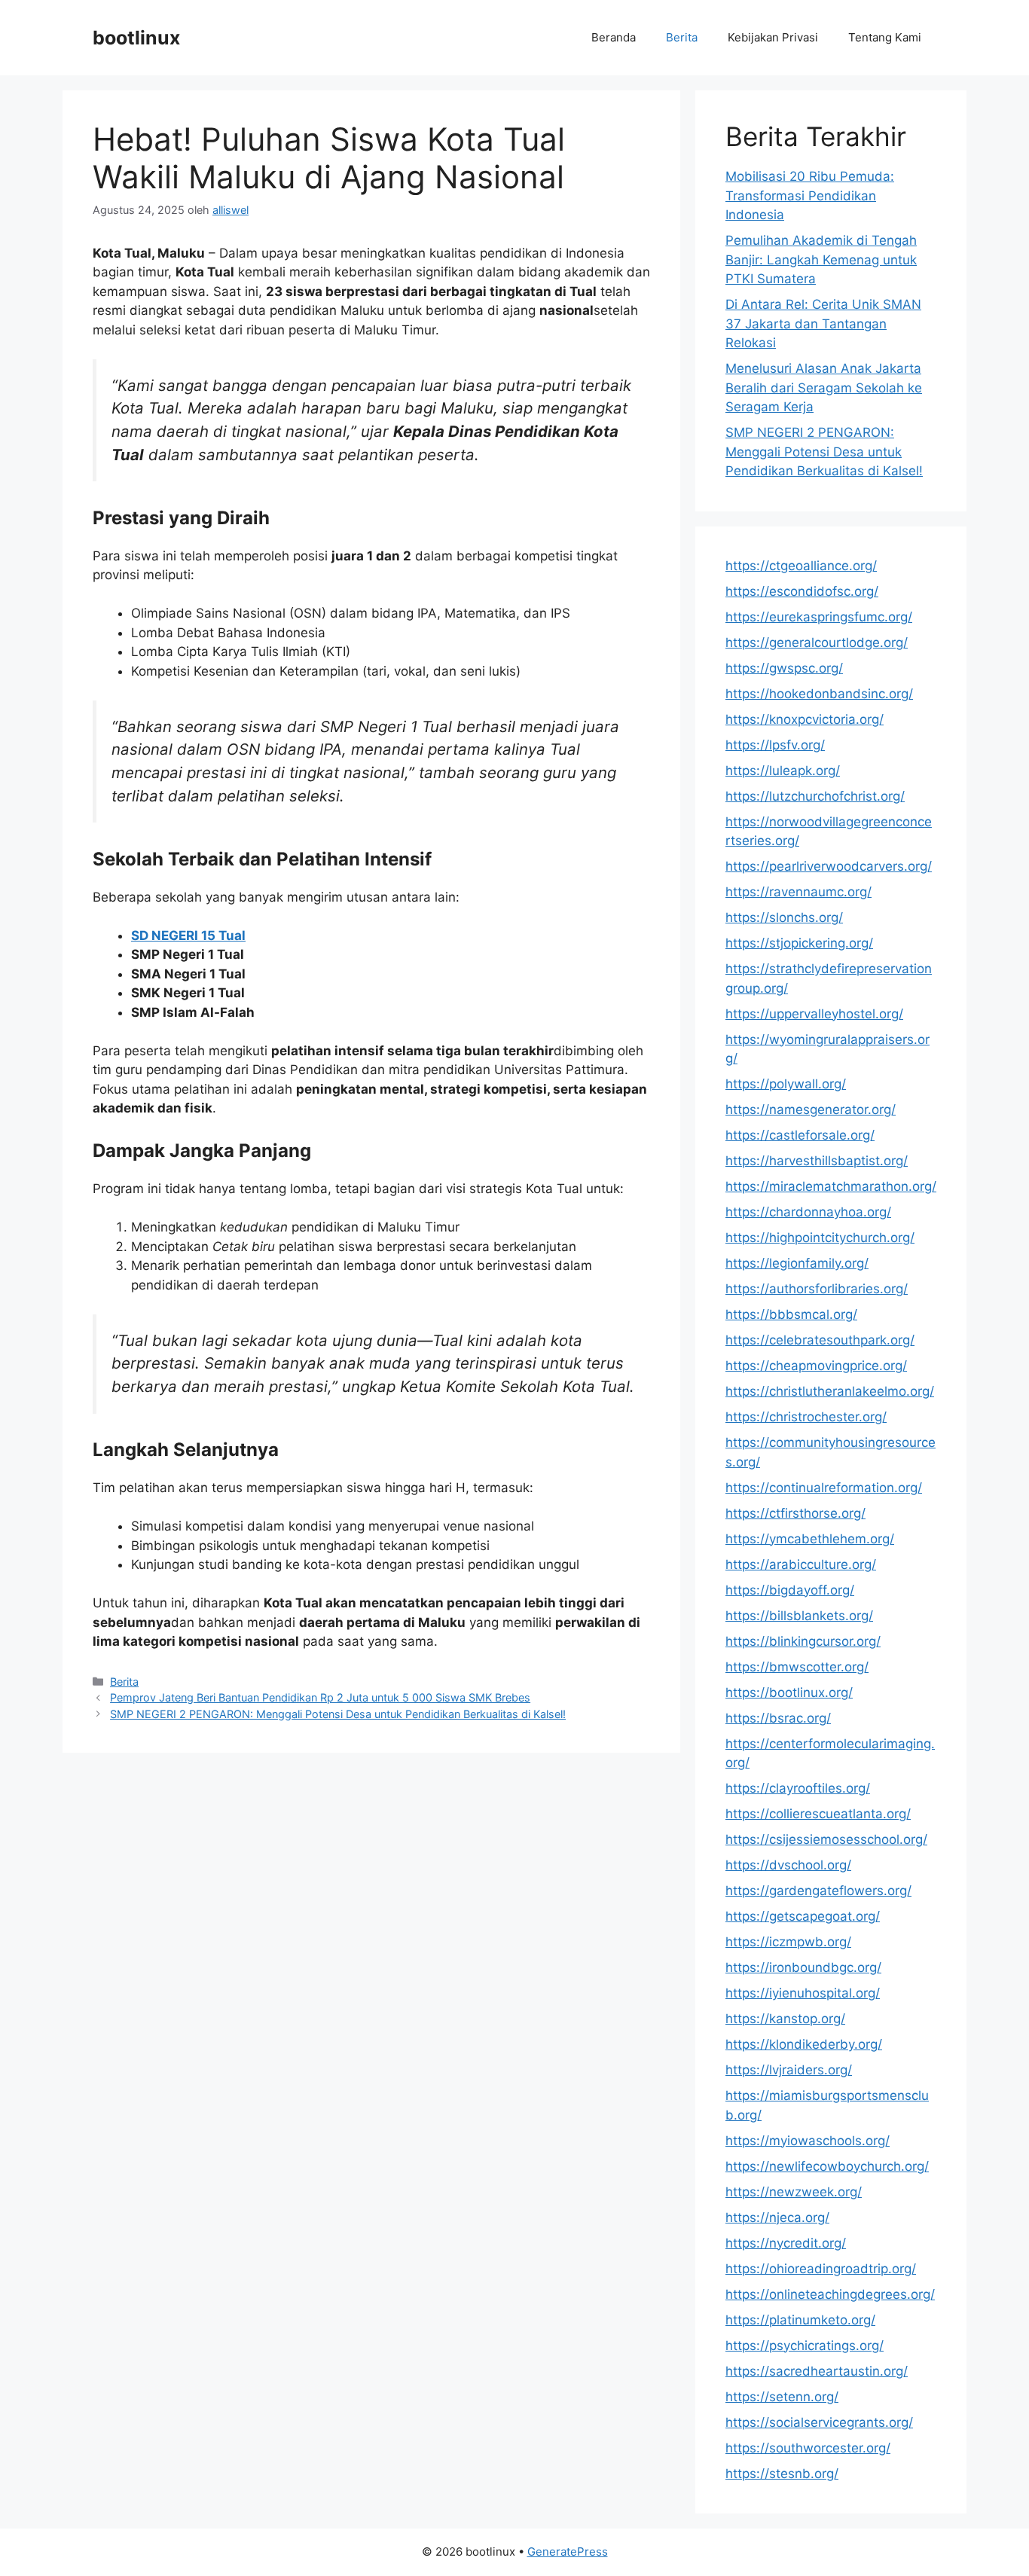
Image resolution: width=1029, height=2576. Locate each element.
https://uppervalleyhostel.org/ (814, 1014)
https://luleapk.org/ (783, 771)
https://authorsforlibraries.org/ (817, 1289)
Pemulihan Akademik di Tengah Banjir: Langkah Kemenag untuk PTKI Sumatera (821, 259)
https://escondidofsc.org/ (802, 591)
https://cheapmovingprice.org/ (816, 1366)
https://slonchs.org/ (784, 917)
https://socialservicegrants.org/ (819, 2422)
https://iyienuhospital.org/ (803, 1993)
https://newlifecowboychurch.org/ (827, 2166)
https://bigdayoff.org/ (790, 1590)
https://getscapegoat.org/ (803, 1916)
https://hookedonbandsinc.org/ (819, 694)
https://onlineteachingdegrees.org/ (830, 2294)
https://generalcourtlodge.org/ (817, 642)
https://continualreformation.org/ (824, 1488)
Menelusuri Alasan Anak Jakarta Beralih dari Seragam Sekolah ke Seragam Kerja (824, 388)
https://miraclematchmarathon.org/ (831, 1186)
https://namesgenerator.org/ (811, 1109)
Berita (682, 37)
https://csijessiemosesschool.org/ (826, 1839)
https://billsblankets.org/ (799, 1616)
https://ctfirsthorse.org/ (795, 1513)
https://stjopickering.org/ (799, 943)
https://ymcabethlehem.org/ (810, 1539)
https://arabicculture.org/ (801, 1564)
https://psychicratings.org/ (805, 2346)
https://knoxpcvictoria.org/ (805, 719)
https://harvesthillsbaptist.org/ (817, 1161)
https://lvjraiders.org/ (789, 2070)
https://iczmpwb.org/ (788, 1942)
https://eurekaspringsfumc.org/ (819, 617)
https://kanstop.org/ (785, 2019)
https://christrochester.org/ (806, 1417)
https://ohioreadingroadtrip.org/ (821, 2269)
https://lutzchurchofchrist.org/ (815, 796)
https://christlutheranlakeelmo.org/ (830, 1391)
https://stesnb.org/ (782, 2474)
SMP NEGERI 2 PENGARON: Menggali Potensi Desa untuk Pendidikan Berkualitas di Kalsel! (338, 1714)
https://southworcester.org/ (808, 2448)
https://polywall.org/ (786, 1084)
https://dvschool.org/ (788, 1865)
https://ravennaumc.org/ (798, 892)
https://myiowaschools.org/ (808, 2141)
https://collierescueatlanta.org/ (818, 1814)
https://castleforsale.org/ (800, 1135)
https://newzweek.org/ (794, 2192)
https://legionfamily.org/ (797, 1263)
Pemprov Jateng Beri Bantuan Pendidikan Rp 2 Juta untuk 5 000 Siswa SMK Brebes (320, 1697)
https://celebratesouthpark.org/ (820, 1340)
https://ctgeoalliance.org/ (801, 566)
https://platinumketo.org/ (800, 2320)
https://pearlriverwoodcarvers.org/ (829, 866)
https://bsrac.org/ (778, 1718)
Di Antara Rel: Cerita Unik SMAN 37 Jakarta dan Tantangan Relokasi (823, 324)
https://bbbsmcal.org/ (791, 1314)
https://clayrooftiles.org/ (798, 1788)
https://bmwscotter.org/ (797, 1667)
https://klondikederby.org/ (804, 2044)
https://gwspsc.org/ (784, 668)
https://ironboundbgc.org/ (803, 1967)
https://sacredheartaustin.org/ (817, 2371)
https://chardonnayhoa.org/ (808, 1212)
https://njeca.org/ (777, 2217)
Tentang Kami (885, 37)
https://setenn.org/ (782, 2397)
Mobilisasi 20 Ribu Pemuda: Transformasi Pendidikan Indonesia (810, 195)
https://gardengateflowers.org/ (818, 1891)
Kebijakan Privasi (773, 37)
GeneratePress (568, 2552)
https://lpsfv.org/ (775, 745)
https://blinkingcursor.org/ (803, 1641)
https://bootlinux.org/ (789, 1692)
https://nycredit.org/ (786, 2243)
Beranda (614, 37)
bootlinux (136, 38)
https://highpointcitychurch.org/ (820, 1238)
